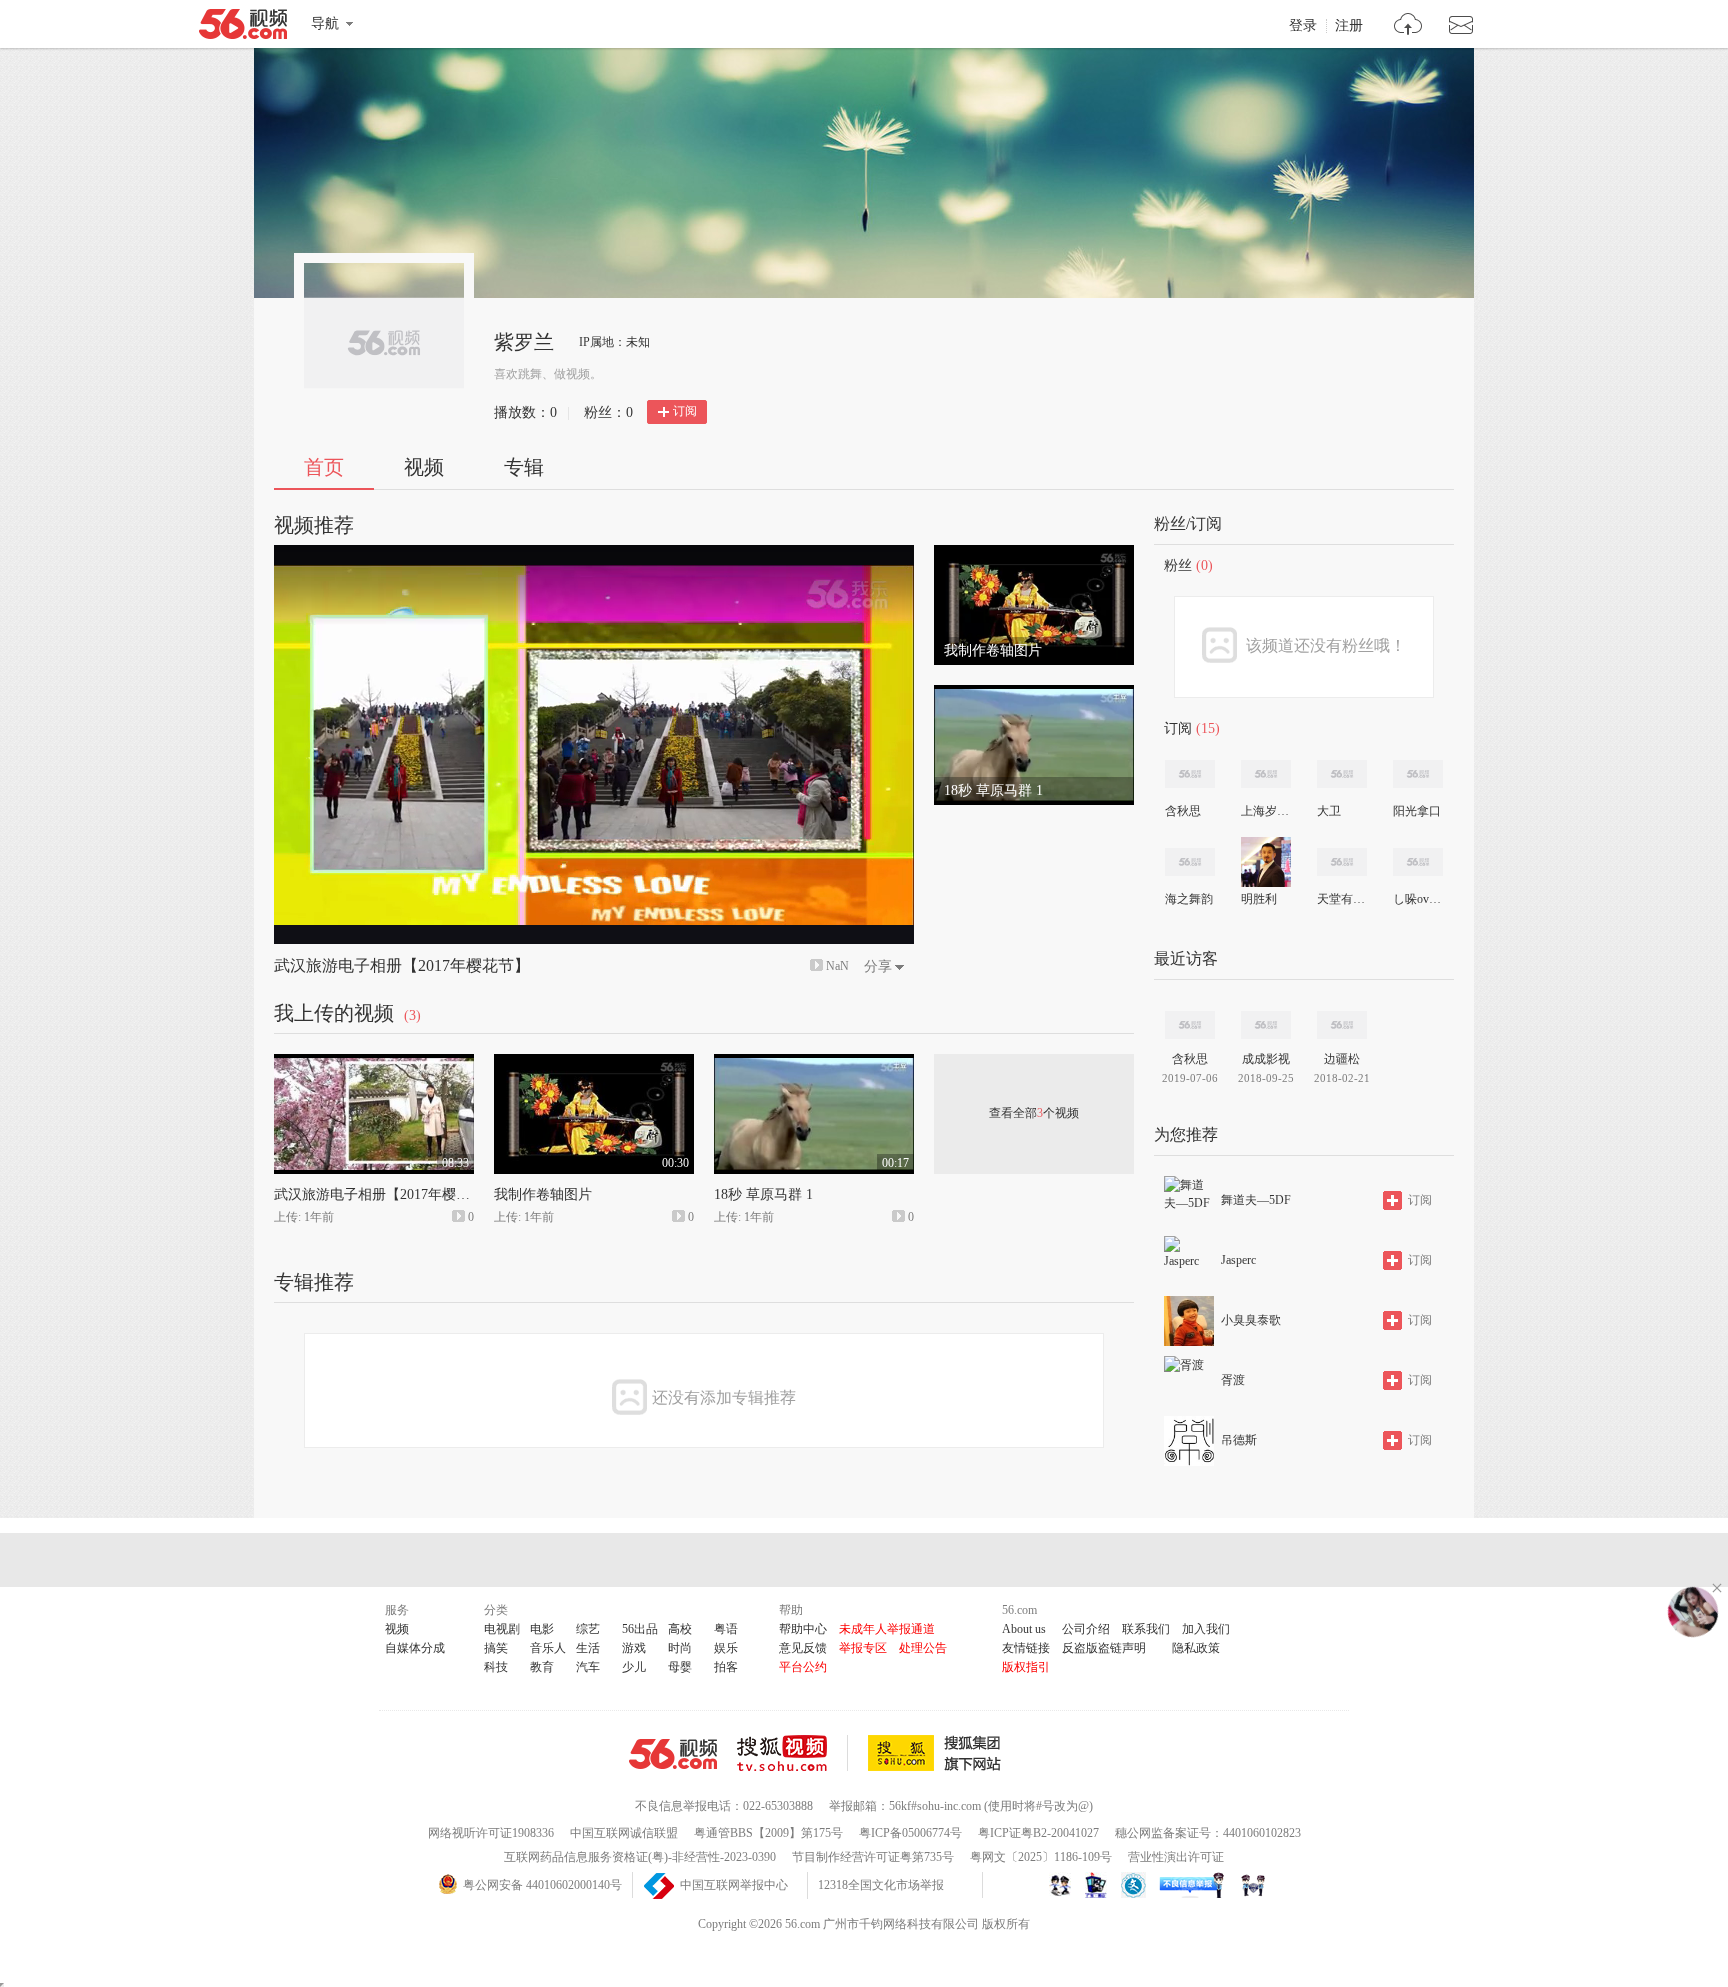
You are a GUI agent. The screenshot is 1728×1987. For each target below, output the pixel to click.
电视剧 (502, 1629)
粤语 (726, 1629)
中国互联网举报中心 (734, 1885)
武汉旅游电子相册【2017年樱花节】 (402, 965)
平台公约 (803, 1667)
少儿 (634, 1667)
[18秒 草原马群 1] (1034, 694)
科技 (496, 1667)
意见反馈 (803, 1648)
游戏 (634, 1648)
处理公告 (923, 1648)
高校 (680, 1629)
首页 (324, 467)
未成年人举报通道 (887, 1629)
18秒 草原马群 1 (763, 1194)
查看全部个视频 (1034, 1113)
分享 (878, 966)
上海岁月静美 (1265, 811)
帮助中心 (803, 1629)
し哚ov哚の (1417, 899)
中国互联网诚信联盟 (624, 1833)
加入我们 (1206, 1629)
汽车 (588, 1667)
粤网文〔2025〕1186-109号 (1041, 1857)
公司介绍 (1086, 1629)
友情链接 (1026, 1648)
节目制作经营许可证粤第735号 (873, 1857)
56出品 (640, 1629)
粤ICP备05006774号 (910, 1833)
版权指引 (1026, 1667)
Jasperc (1238, 1260)
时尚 (680, 1648)
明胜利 (1259, 899)
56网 (673, 1754)
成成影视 (1266, 1059)
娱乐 (726, 1648)
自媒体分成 (415, 1648)
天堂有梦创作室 (1341, 899)
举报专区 (863, 1648)
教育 (542, 1667)
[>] (1408, 26)
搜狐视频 (792, 1753)
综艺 (588, 1629)
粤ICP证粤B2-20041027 (1038, 1833)
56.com (243, 28)
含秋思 (1183, 811)
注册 (1349, 26)
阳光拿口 (1417, 811)
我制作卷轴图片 (543, 1194)
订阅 (685, 411)
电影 (542, 1629)
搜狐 (938, 1753)
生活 (588, 1648)
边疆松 (1342, 1059)
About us (1024, 1629)
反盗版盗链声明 (1104, 1648)
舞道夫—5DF (1256, 1200)
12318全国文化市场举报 (881, 1885)
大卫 (1329, 811)
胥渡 (1233, 1380)
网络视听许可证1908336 (491, 1833)
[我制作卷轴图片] (1034, 554)
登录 (1303, 26)
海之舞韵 (1189, 899)
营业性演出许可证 (1176, 1857)
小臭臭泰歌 (1251, 1320)
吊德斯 (1239, 1440)
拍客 (726, 1667)
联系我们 (1146, 1629)
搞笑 (496, 1648)
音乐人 (548, 1648)
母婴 (680, 1667)
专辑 (524, 467)
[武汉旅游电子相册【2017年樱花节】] (374, 1063)
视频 (424, 467)
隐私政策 (1196, 1648)
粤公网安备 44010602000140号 (542, 1885)
